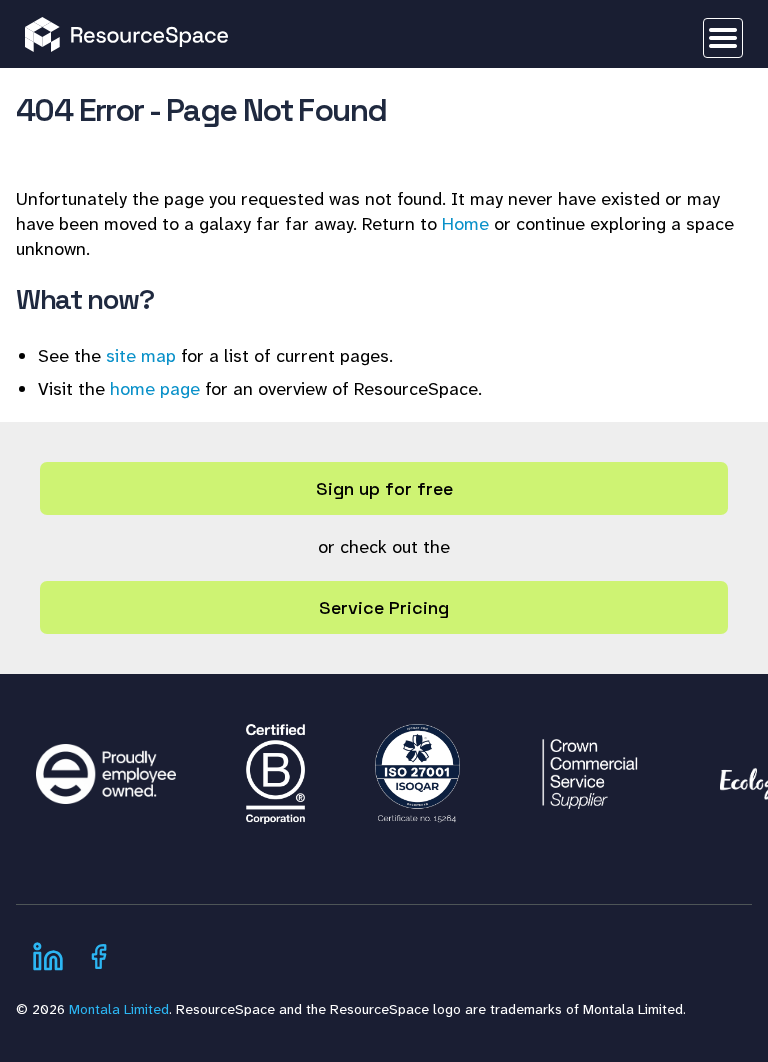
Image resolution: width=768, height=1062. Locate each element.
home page (155, 389)
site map (141, 356)
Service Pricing (384, 607)
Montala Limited (119, 1009)
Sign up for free (384, 488)
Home (465, 224)
